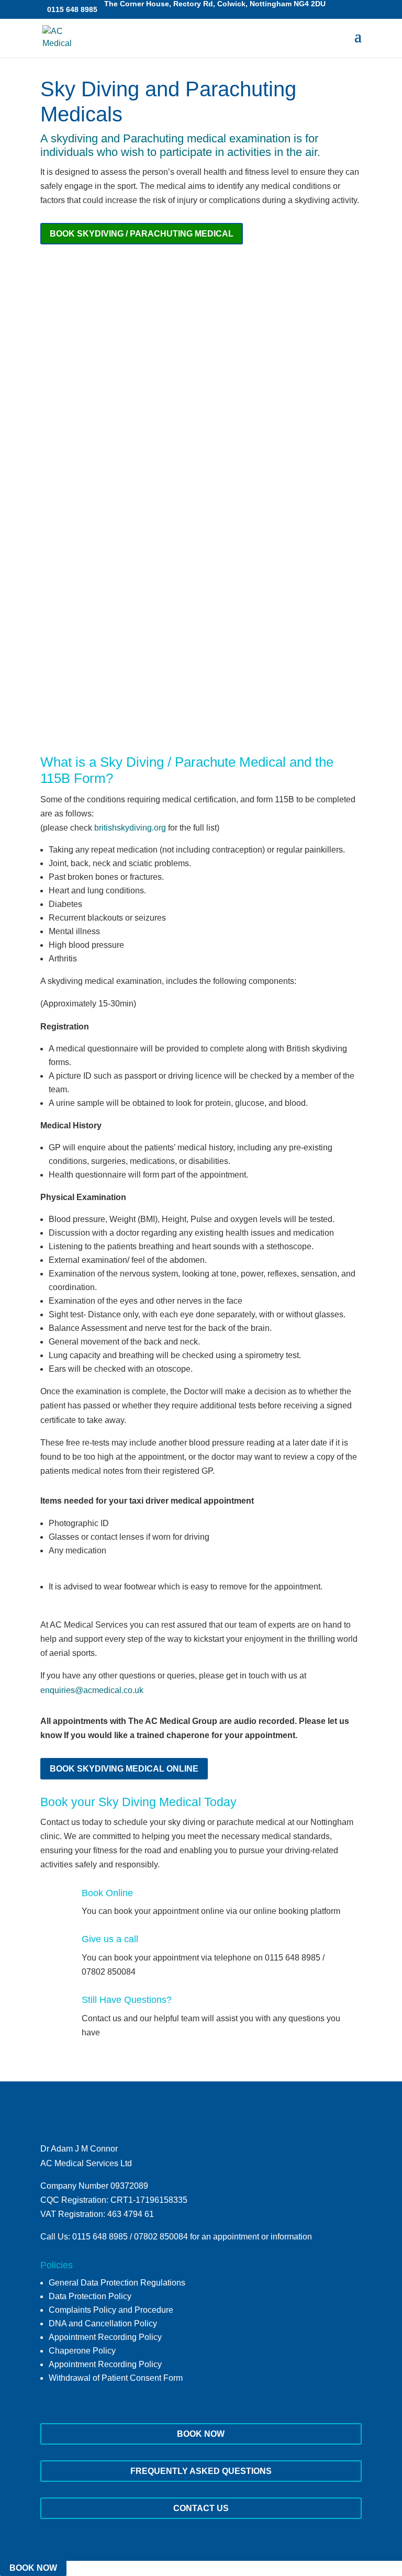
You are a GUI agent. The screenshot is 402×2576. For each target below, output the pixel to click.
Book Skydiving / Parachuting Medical (142, 234)
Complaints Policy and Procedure (111, 2310)
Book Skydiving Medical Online (124, 1769)
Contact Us (201, 2508)
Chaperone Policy (82, 2351)
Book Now (201, 2434)
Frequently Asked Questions (201, 2471)
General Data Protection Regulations (117, 2283)
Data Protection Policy (90, 2296)
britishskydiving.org (130, 828)
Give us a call (110, 1939)
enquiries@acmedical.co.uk (92, 1690)
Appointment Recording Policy (105, 2337)
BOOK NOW (33, 2568)
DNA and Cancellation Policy (103, 2323)
